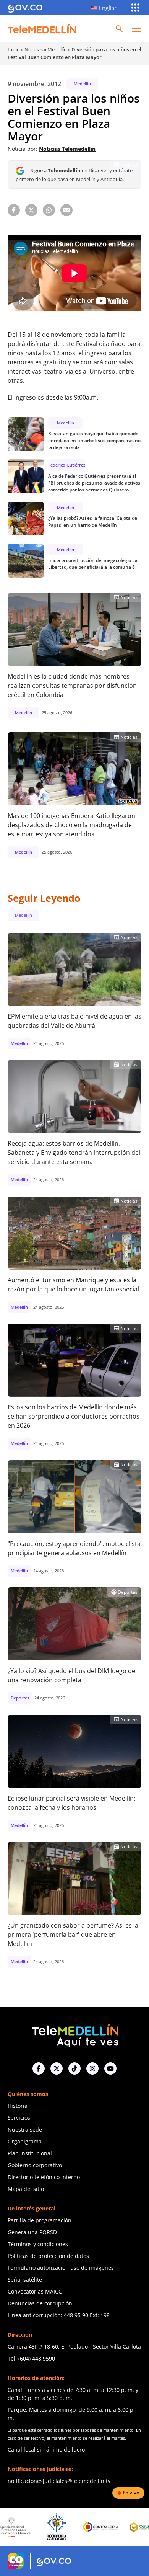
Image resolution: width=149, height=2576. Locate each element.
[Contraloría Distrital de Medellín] (115, 2527)
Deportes (124, 1592)
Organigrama (25, 2141)
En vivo (131, 2493)
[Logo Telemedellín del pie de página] (74, 2035)
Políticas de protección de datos (48, 2256)
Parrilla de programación (40, 2220)
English (108, 8)
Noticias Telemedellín (67, 149)
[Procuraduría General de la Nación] (25, 2527)
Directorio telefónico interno (44, 2177)
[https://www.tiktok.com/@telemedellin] (74, 2068)
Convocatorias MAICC (35, 2291)
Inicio (14, 49)
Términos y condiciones (38, 2244)
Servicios (19, 2118)
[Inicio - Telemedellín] (42, 29)
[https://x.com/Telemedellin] (57, 2068)
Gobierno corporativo (35, 2165)
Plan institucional (30, 2153)
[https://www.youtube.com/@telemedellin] (110, 2068)
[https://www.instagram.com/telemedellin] (92, 2068)
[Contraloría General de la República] (70, 2527)
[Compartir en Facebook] (14, 210)
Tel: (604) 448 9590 (31, 2358)
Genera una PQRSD (32, 2232)
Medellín (57, 49)
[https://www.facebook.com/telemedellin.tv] (39, 2068)
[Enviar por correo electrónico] (66, 210)
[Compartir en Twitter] (31, 210)
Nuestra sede (25, 2130)
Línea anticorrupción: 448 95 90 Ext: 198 (59, 2315)
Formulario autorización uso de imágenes (61, 2268)
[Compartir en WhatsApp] (49, 210)
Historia (18, 2106)
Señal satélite (25, 2280)
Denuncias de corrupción (40, 2303)
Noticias (34, 49)
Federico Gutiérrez (67, 465)
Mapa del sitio (26, 2189)
